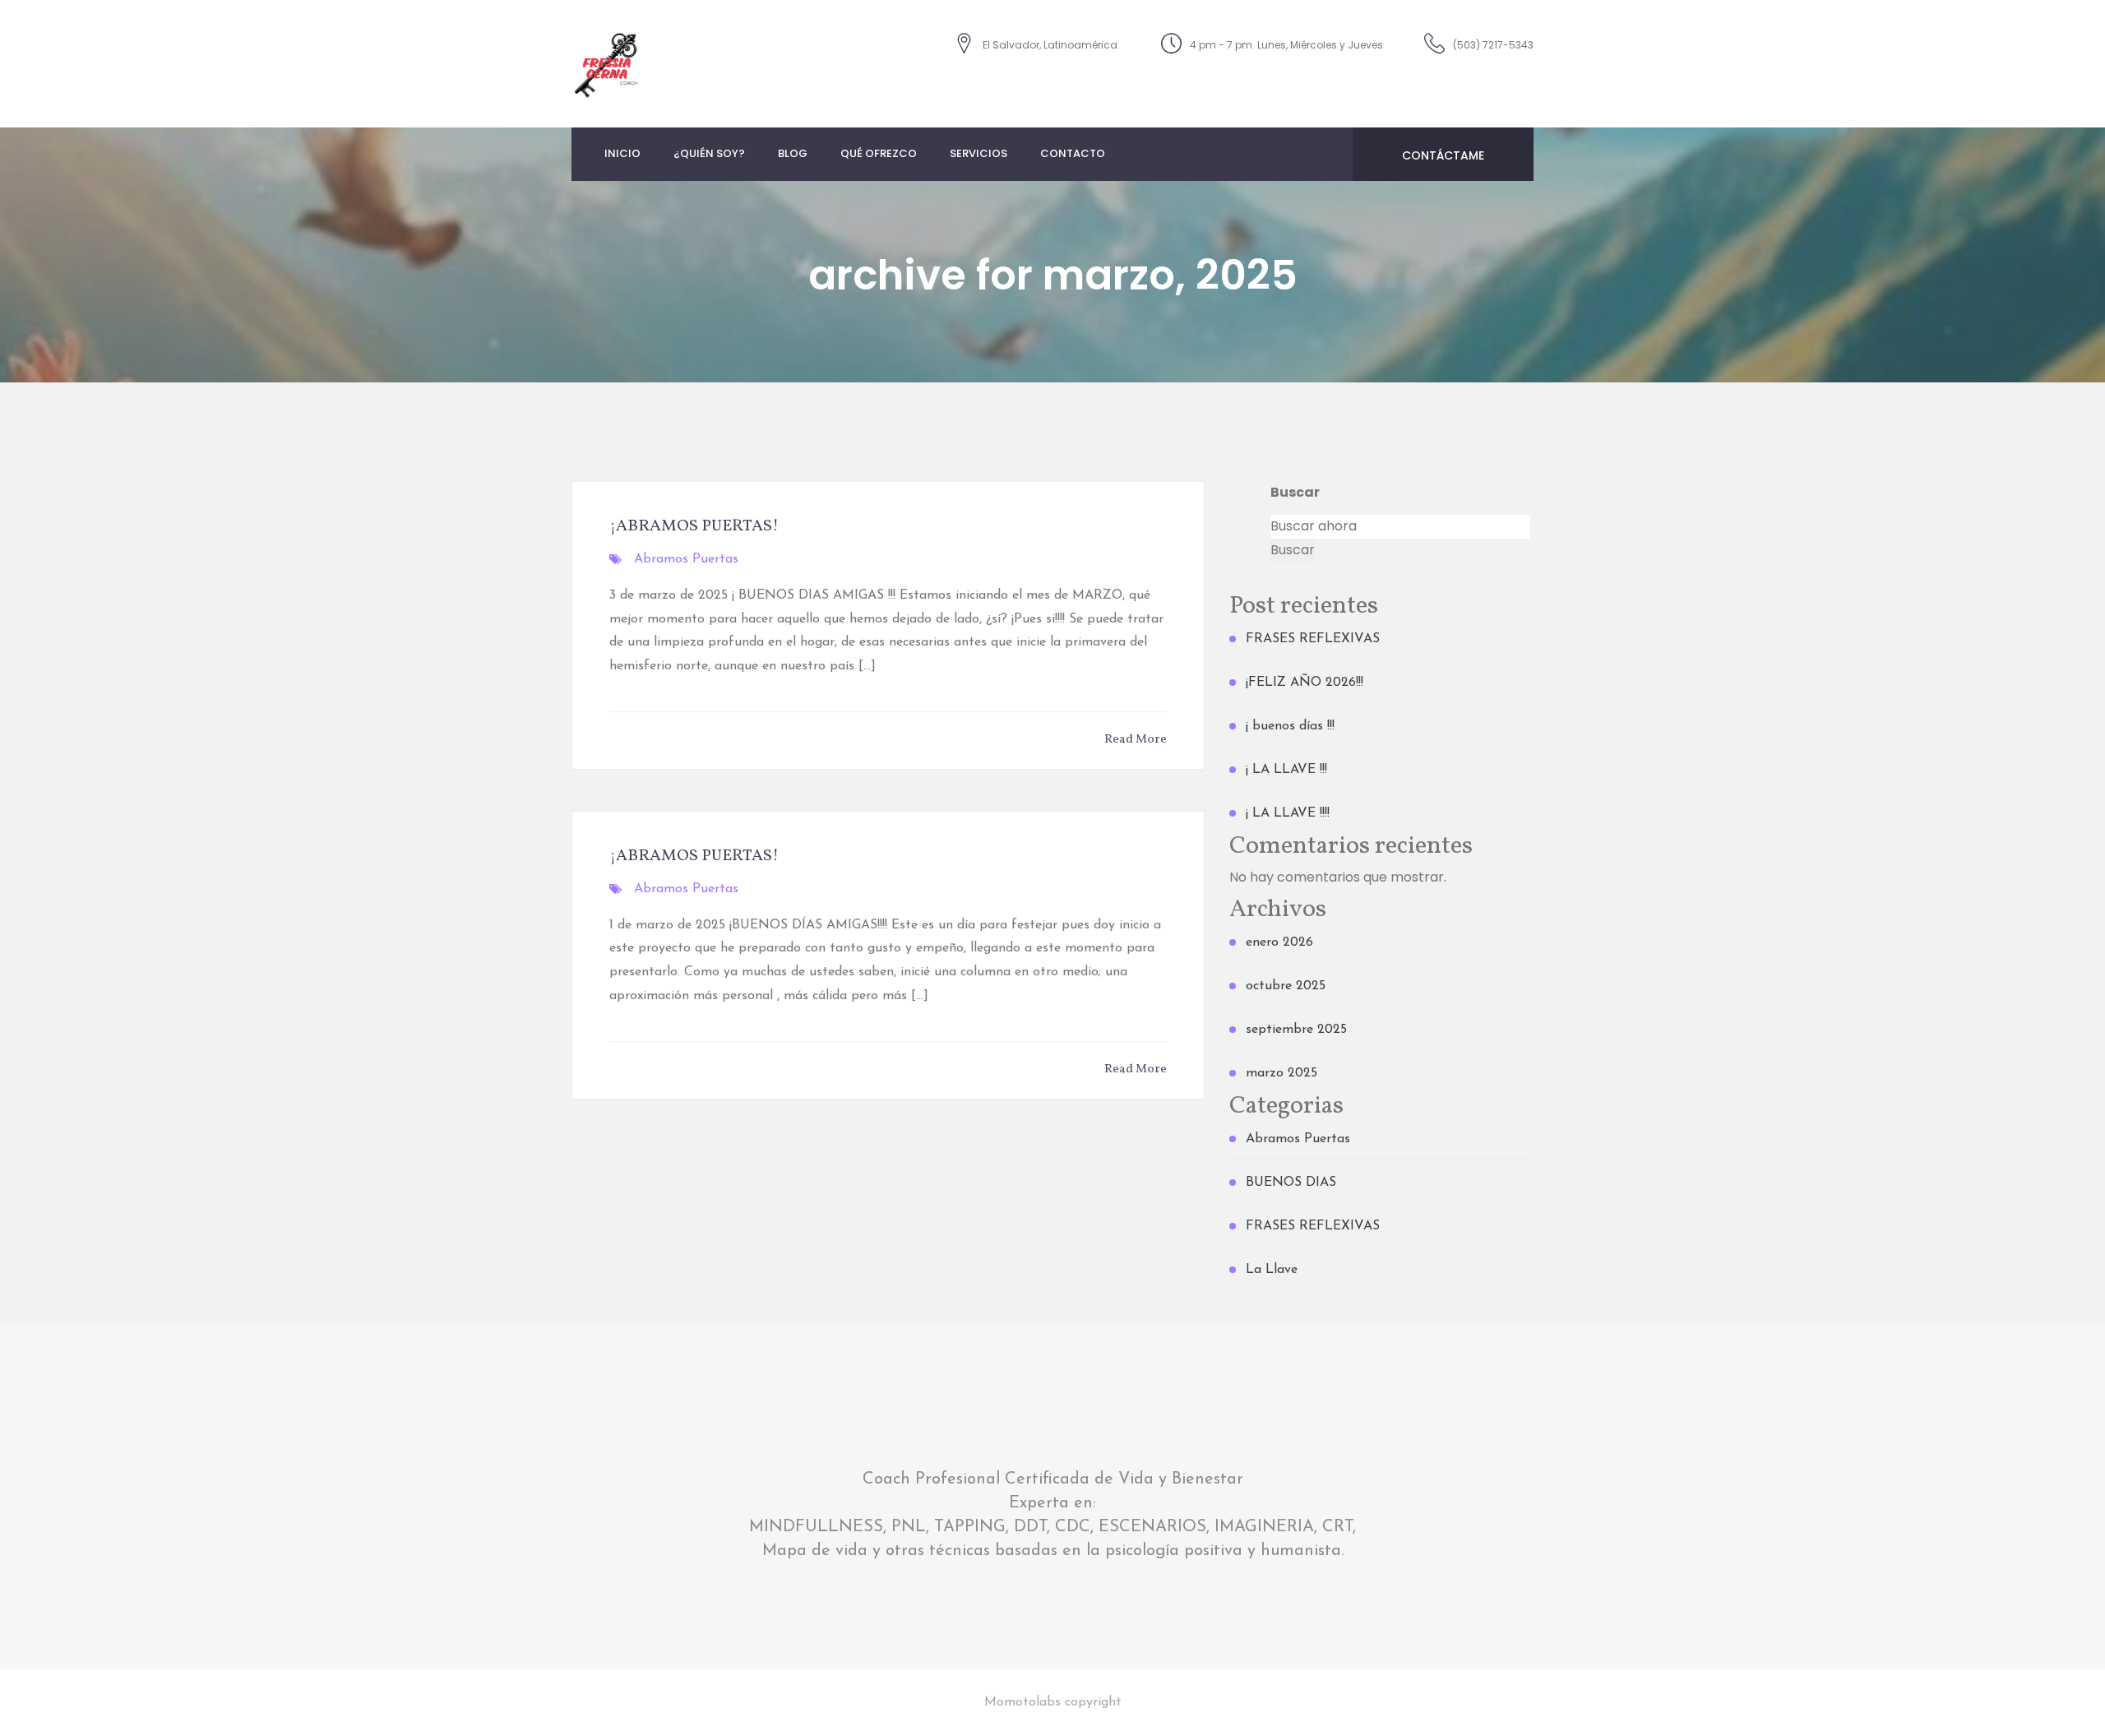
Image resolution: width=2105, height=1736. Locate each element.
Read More (1136, 740)
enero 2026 (1279, 942)
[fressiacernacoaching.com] (606, 63)
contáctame (1443, 155)
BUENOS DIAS (1291, 1183)
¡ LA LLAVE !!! (1286, 770)
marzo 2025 (1282, 1073)
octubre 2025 (1286, 986)
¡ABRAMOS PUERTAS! (694, 526)
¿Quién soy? (709, 153)
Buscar (1295, 492)
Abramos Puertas (686, 559)
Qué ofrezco (879, 153)
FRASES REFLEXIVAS (1313, 639)
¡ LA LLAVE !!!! (1288, 813)
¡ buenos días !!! (1290, 726)
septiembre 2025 (1296, 1030)
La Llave (1272, 1270)
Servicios (978, 153)
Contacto (1073, 153)
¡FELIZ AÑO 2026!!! (1305, 683)
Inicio (622, 153)
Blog (793, 153)
